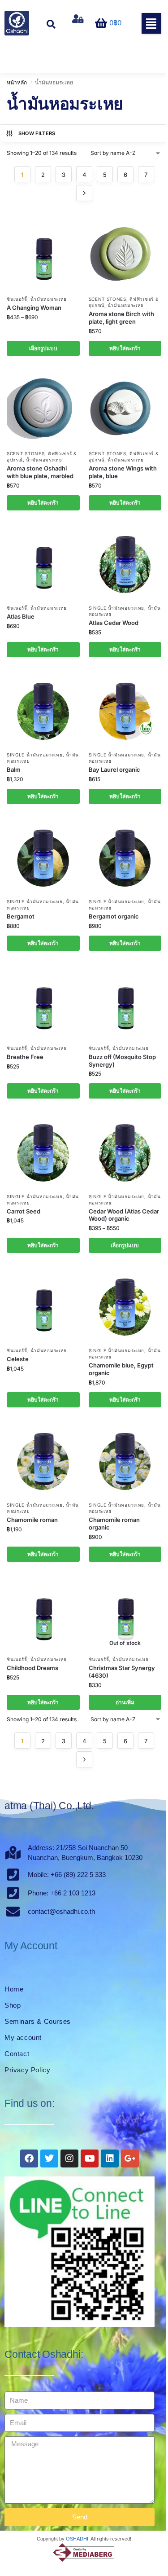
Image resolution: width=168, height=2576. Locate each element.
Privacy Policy (27, 2070)
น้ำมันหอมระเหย (49, 299)
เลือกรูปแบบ (43, 348)
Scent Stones (108, 299)
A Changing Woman (34, 308)
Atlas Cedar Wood (114, 623)
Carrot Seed (24, 1211)
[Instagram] (69, 2158)
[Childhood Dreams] (43, 1613)
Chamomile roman (32, 1520)
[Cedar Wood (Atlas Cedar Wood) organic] (125, 1150)
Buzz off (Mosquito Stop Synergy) (122, 1061)
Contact (17, 2054)
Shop (13, 2005)
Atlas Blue (21, 616)
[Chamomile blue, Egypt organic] (125, 1304)
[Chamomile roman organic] (125, 1459)
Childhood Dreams (32, 1668)
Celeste (18, 1359)
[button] (151, 23)
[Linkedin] (110, 2158)
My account (23, 2038)
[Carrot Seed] (43, 1150)
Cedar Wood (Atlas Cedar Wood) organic (124, 1215)
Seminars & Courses (38, 2021)
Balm (14, 769)
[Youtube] (90, 2158)
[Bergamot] (43, 855)
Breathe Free (25, 1057)
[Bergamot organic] (125, 855)
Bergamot (21, 916)
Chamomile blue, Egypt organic (121, 1369)
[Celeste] (43, 1304)
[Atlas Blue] (43, 562)
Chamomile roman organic (114, 1523)
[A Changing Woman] (43, 253)
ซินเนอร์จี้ (17, 299)
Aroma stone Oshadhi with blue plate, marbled (40, 472)
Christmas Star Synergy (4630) (122, 1672)
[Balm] (43, 708)
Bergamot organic (114, 916)
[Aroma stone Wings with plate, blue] (125, 407)
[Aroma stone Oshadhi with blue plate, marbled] (43, 407)
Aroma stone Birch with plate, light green (121, 318)
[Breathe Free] (43, 1002)
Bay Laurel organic (114, 769)
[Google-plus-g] (130, 2158)
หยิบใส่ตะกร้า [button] (125, 348)
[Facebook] (29, 2158)
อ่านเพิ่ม (125, 1702)
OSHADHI (77, 2539)
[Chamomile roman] (43, 1459)
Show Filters (37, 133)
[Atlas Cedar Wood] (125, 562)
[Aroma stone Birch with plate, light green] (125, 253)
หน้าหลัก (17, 82)
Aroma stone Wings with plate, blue (123, 472)
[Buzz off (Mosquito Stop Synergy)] (125, 1002)
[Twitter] (49, 2158)
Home (14, 1989)
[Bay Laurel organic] (125, 708)
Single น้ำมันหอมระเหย (117, 608)
